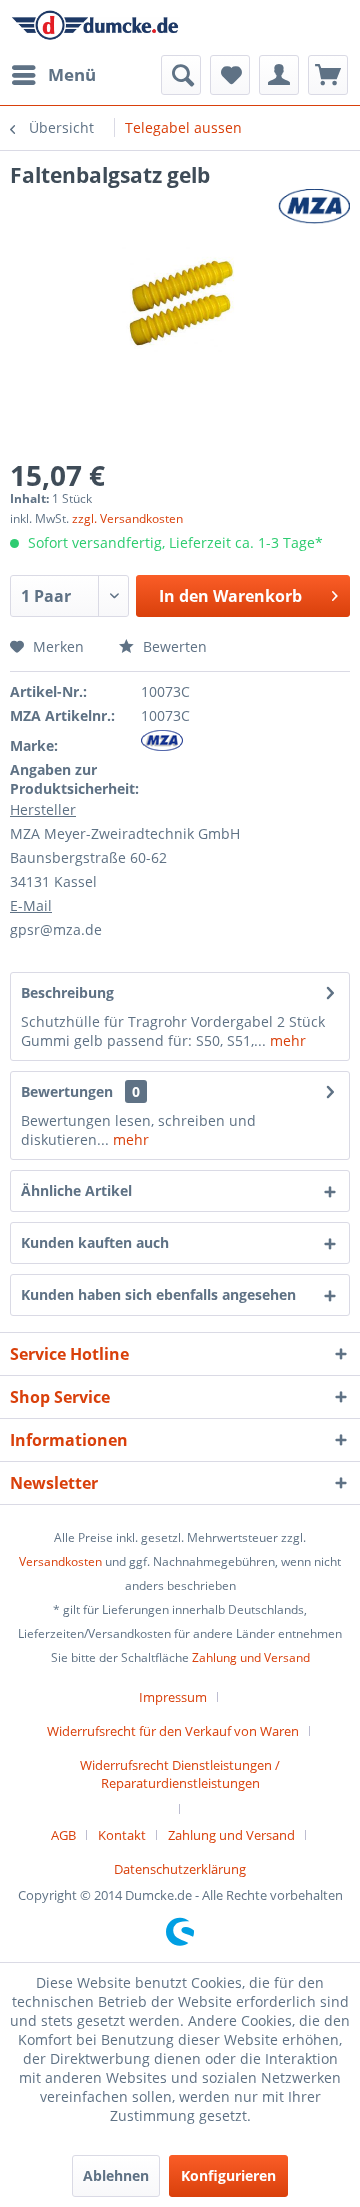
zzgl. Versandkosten (127, 518)
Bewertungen (67, 1091)
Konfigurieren (228, 2175)
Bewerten (173, 646)
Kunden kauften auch (95, 1242)
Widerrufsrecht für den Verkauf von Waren (173, 1731)
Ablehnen (116, 2175)
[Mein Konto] (279, 75)
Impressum (173, 1697)
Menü (72, 74)
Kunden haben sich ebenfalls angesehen (158, 1294)
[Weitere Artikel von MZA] (314, 206)
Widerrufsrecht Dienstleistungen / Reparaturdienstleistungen (180, 1774)
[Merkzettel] (230, 75)
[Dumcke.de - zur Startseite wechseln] (95, 27)
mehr (286, 1040)
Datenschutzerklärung (180, 1869)
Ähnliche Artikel (76, 1190)
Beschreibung (67, 992)
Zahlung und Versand (251, 1657)
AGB (63, 1835)
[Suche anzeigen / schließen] (181, 75)
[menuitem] (53, 75)
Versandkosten (60, 1561)
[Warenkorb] (328, 75)
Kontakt (122, 1835)
